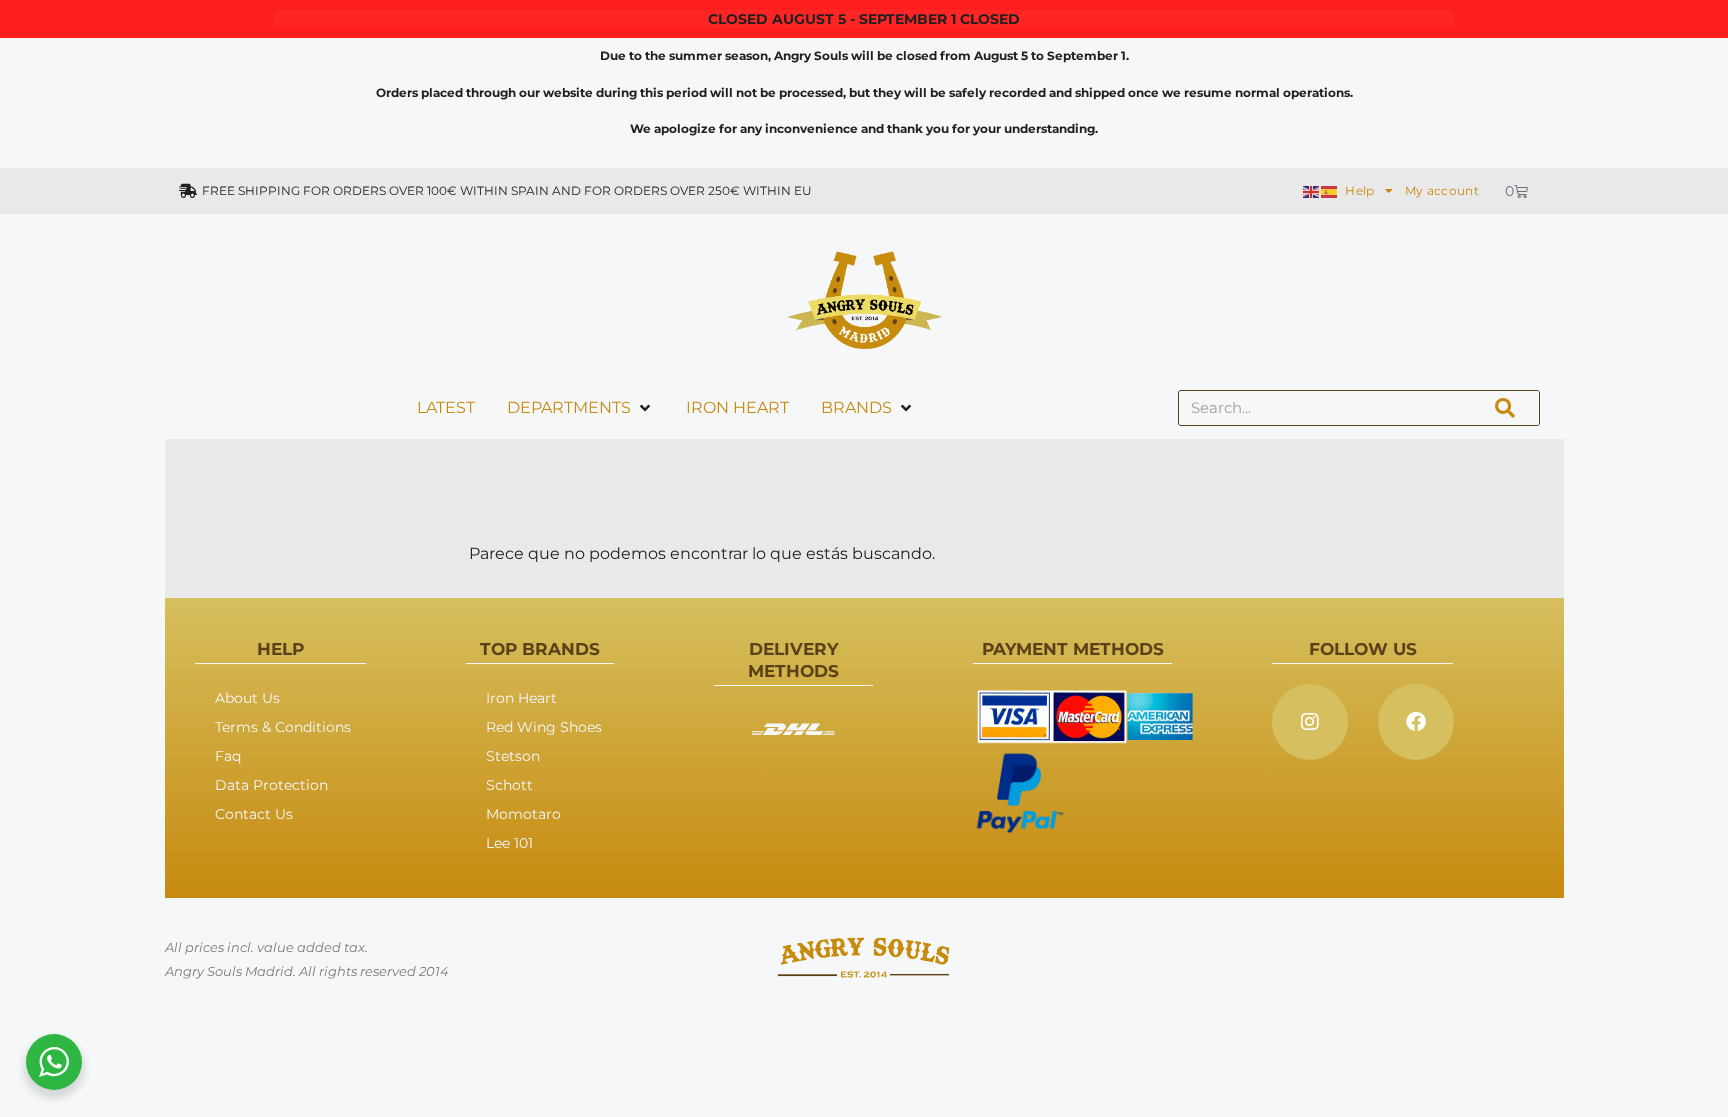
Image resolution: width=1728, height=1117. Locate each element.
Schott (509, 785)
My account (1442, 190)
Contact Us (254, 814)
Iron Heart (521, 698)
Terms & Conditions (283, 727)
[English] (1312, 190)
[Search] (1505, 408)
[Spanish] (1330, 190)
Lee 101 (509, 843)
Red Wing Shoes (544, 727)
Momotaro (523, 814)
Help (1359, 190)
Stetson (513, 756)
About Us (247, 698)
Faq (228, 756)
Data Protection (271, 785)
